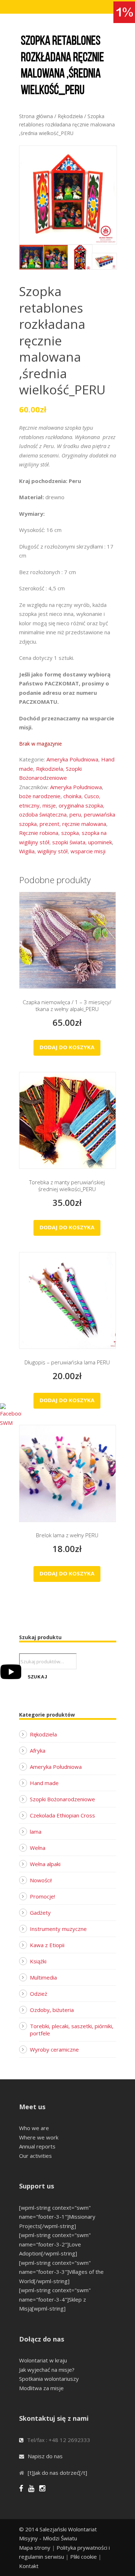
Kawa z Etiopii (47, 1945)
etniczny (29, 805)
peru (75, 814)
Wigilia (27, 851)
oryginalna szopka (81, 805)
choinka (72, 796)
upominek (100, 842)
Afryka (38, 1750)
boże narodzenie (40, 796)
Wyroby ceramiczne (54, 2049)
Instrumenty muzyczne (58, 1929)
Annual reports (37, 2146)
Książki (38, 1961)
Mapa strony (35, 2548)
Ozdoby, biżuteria (52, 2010)
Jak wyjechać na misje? (47, 2370)
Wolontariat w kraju (43, 2360)
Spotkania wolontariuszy (49, 2379)
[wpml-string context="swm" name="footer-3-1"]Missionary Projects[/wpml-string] (57, 2217)
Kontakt (29, 2566)
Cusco (92, 796)
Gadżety (40, 1913)
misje (49, 805)
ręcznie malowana (84, 824)
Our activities (35, 2156)
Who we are (34, 2128)
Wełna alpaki (45, 1864)
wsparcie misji (88, 851)
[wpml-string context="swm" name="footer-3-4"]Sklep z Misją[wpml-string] (55, 2299)
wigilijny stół (53, 851)
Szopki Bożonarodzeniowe (62, 1799)
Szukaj (38, 1677)
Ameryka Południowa (72, 759)
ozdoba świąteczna (43, 814)
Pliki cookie (84, 2557)
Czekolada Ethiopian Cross (62, 1815)
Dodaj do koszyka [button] (67, 1047)
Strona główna (36, 116)
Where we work (39, 2137)
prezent (49, 824)
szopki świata (69, 842)
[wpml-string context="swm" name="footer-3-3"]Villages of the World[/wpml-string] (61, 2272)
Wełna (38, 1848)
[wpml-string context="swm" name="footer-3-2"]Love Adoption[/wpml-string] (55, 2244)
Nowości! (41, 1880)
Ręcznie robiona (39, 833)
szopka (70, 833)
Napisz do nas (45, 2456)
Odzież (39, 1994)
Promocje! (42, 1896)
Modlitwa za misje (41, 2388)
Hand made (44, 1783)
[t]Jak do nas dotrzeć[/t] (57, 2473)
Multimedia (43, 1977)
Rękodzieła (70, 116)
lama (36, 1832)
